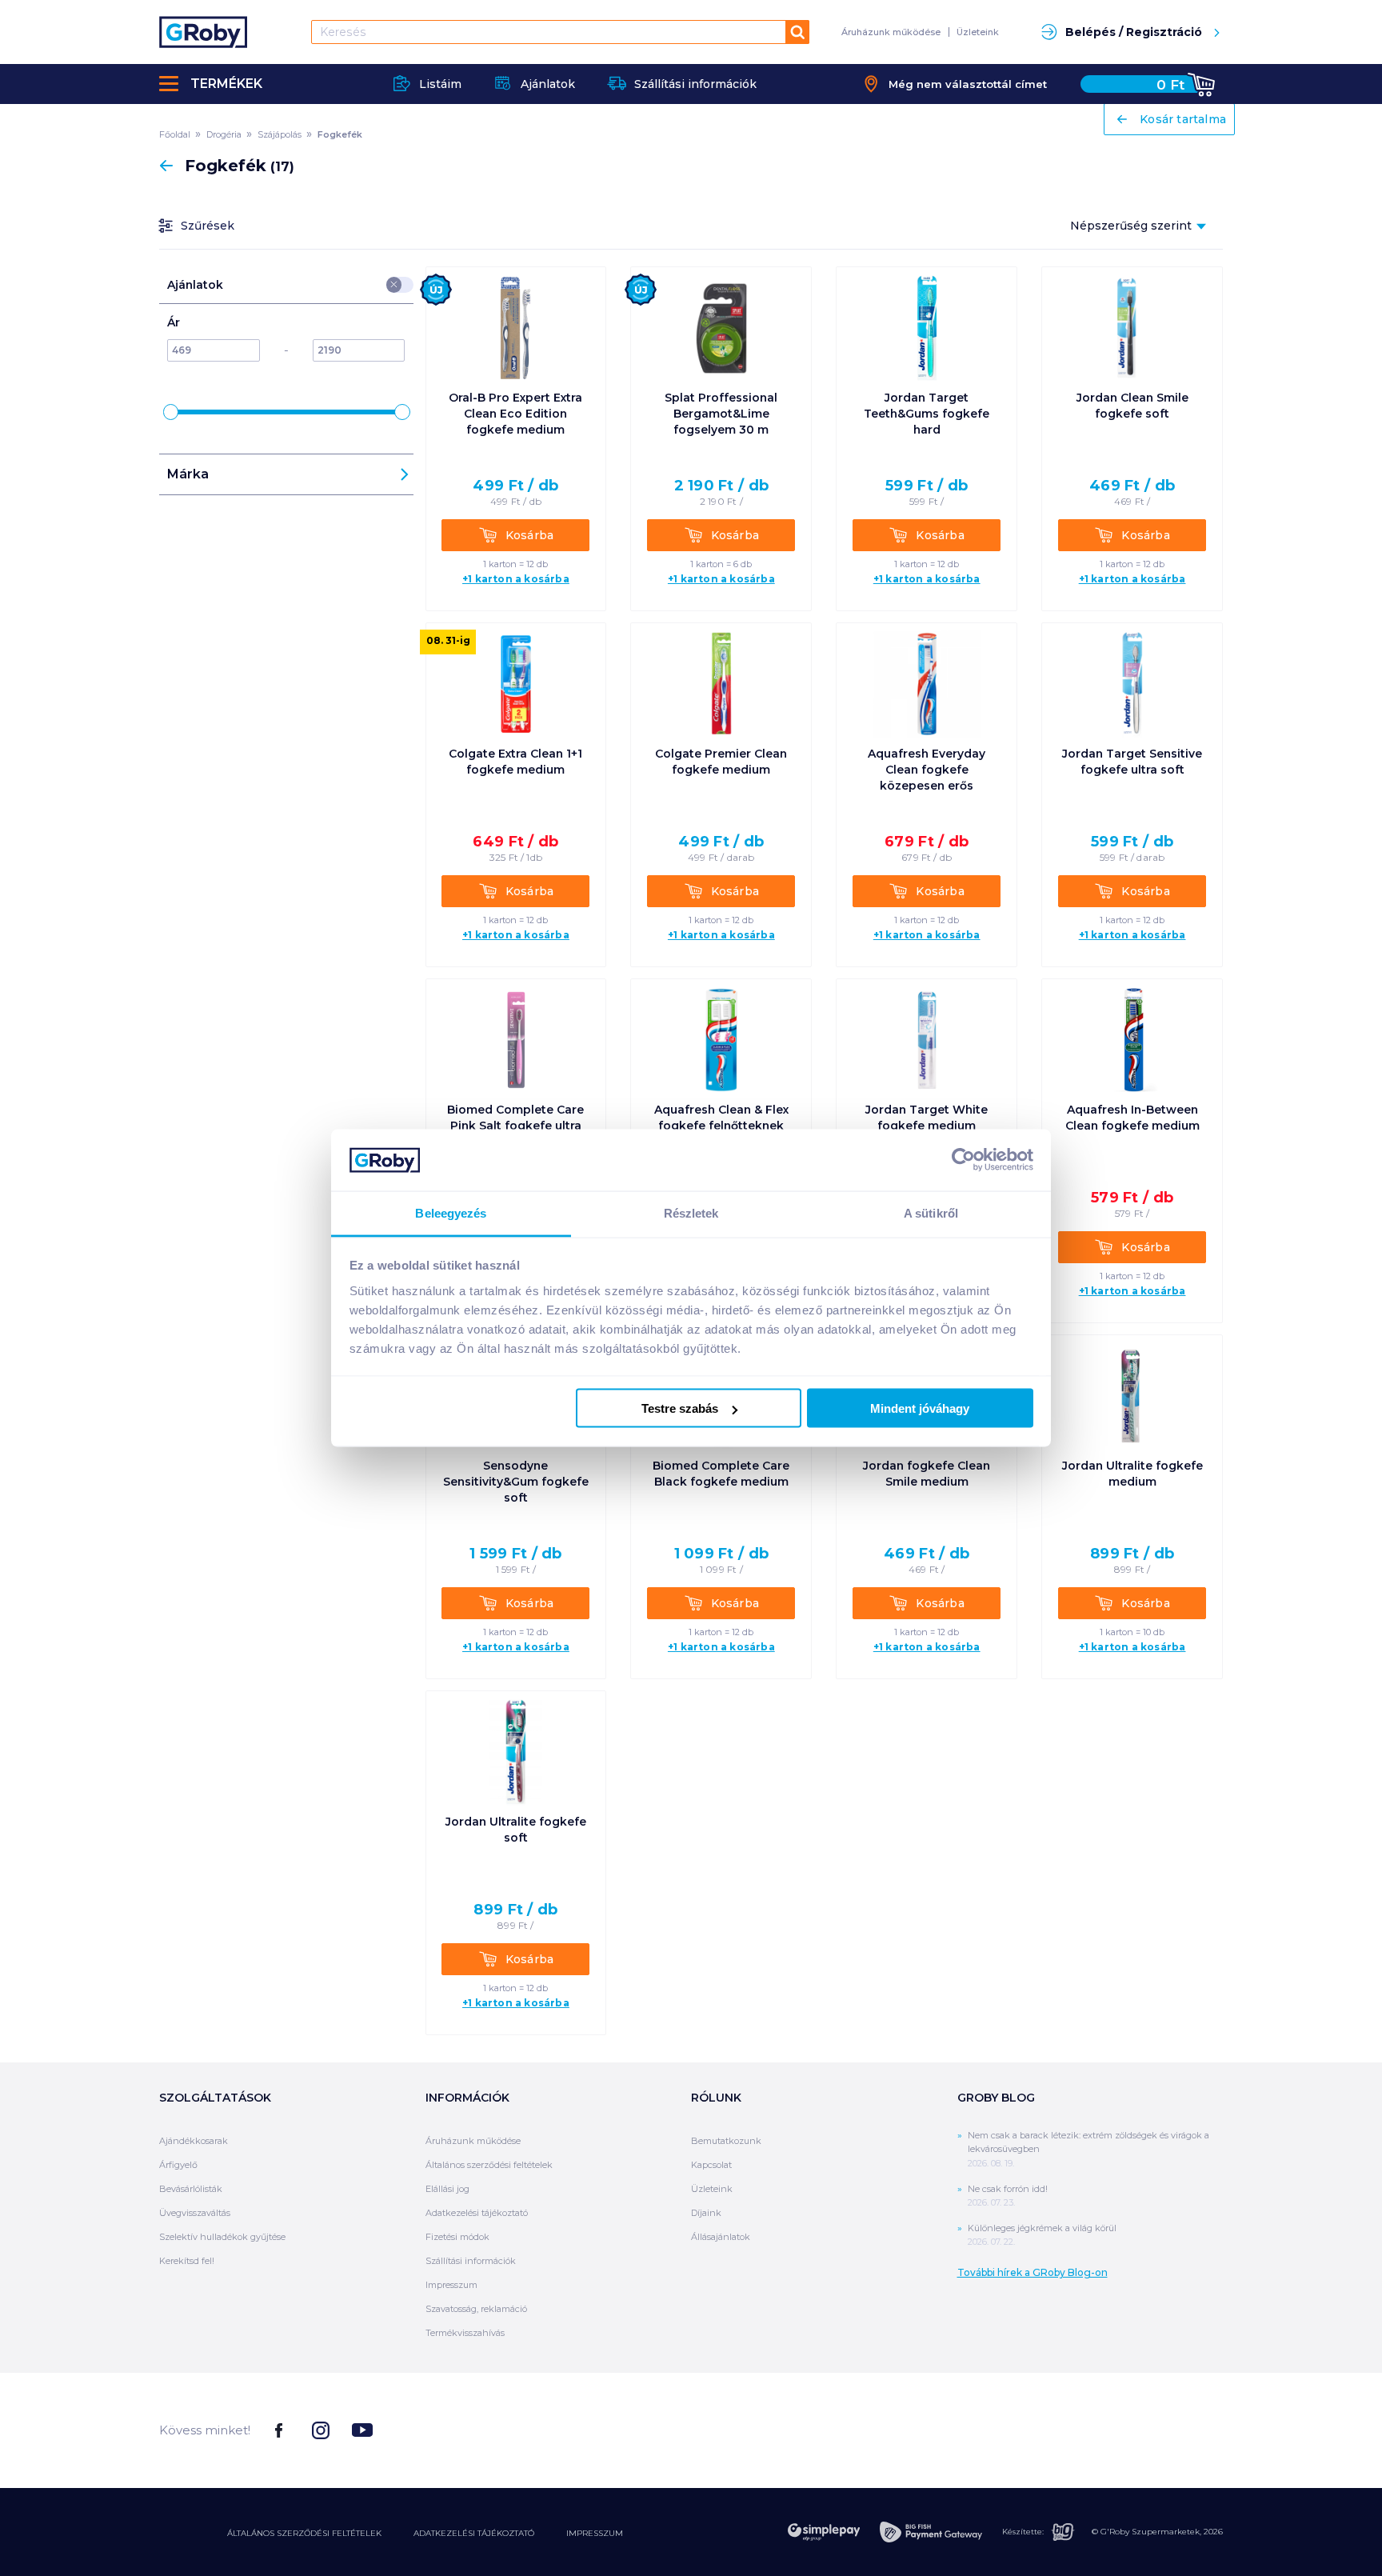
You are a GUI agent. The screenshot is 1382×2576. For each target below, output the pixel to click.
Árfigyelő (178, 2165)
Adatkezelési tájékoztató (477, 2213)
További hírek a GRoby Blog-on (1033, 2272)
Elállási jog (447, 2189)
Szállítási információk (471, 2261)
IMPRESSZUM (595, 2533)
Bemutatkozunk (726, 2141)
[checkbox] (394, 285)
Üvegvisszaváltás (195, 2213)
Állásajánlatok (721, 2237)
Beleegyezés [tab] (451, 1212)
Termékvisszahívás (465, 2333)
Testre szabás (680, 1408)
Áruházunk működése (891, 32)
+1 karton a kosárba (516, 579)
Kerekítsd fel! (187, 2261)
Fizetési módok (457, 2237)
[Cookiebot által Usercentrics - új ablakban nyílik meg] (963, 1160)
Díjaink (706, 2213)
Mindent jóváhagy (920, 1408)
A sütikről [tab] (931, 1212)
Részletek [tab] (691, 1212)
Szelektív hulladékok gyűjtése (222, 2237)
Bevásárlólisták (191, 2189)
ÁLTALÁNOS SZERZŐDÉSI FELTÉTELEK (304, 2533)
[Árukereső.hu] (1163, 2429)
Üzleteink (978, 32)
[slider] (171, 412)
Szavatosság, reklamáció (476, 2309)
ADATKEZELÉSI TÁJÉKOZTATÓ (474, 2533)
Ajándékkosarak (194, 2141)
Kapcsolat (711, 2165)
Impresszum (451, 2285)
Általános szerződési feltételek (489, 2165)
